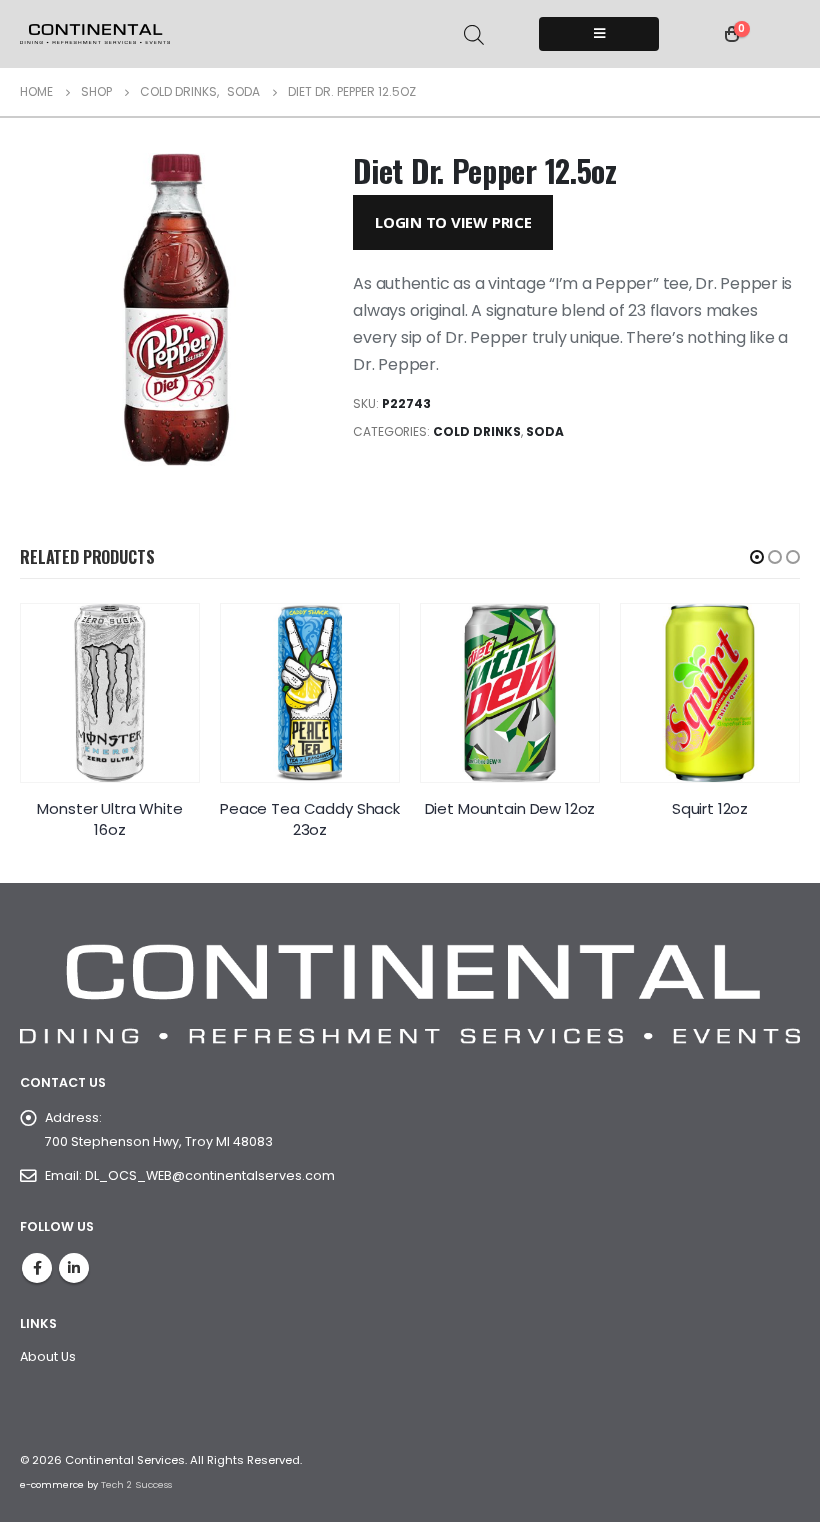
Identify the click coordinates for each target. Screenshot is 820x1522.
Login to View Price (453, 222)
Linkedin (74, 1268)
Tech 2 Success (136, 1484)
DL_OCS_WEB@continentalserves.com (210, 1175)
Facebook (37, 1268)
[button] (757, 557)
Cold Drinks (477, 431)
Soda (545, 431)
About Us (48, 1356)
